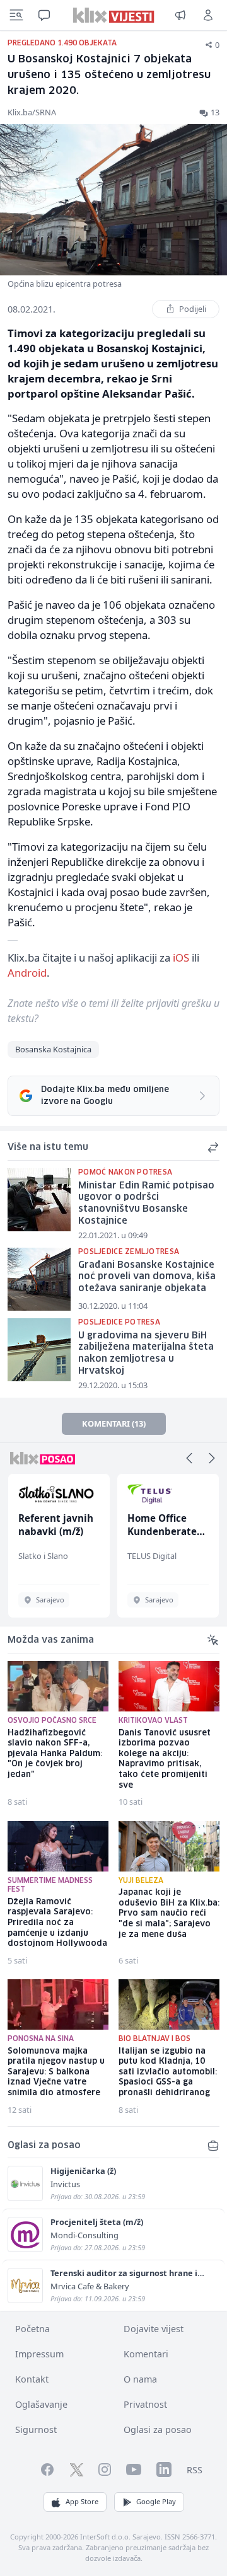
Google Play (156, 2501)
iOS (181, 957)
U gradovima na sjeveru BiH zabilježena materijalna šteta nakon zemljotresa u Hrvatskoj (146, 1354)
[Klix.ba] (114, 15)
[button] (189, 1458)
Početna (32, 2329)
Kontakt (32, 2379)
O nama (140, 2379)
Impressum (39, 2354)
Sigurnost (36, 2429)
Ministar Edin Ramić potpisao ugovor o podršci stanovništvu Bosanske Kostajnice (146, 1204)
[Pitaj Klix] (44, 15)
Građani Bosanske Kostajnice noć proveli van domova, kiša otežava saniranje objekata (147, 1277)
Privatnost (145, 2404)
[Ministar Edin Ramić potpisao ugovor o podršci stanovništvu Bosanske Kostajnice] (39, 1200)
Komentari (146, 2354)
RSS (195, 2470)
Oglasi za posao (158, 2429)
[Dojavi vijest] (180, 15)
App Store (82, 2501)
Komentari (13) (114, 1423)
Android (27, 973)
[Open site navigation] (16, 15)
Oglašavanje (41, 2404)
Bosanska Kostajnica (53, 1049)
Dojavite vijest (154, 2329)
